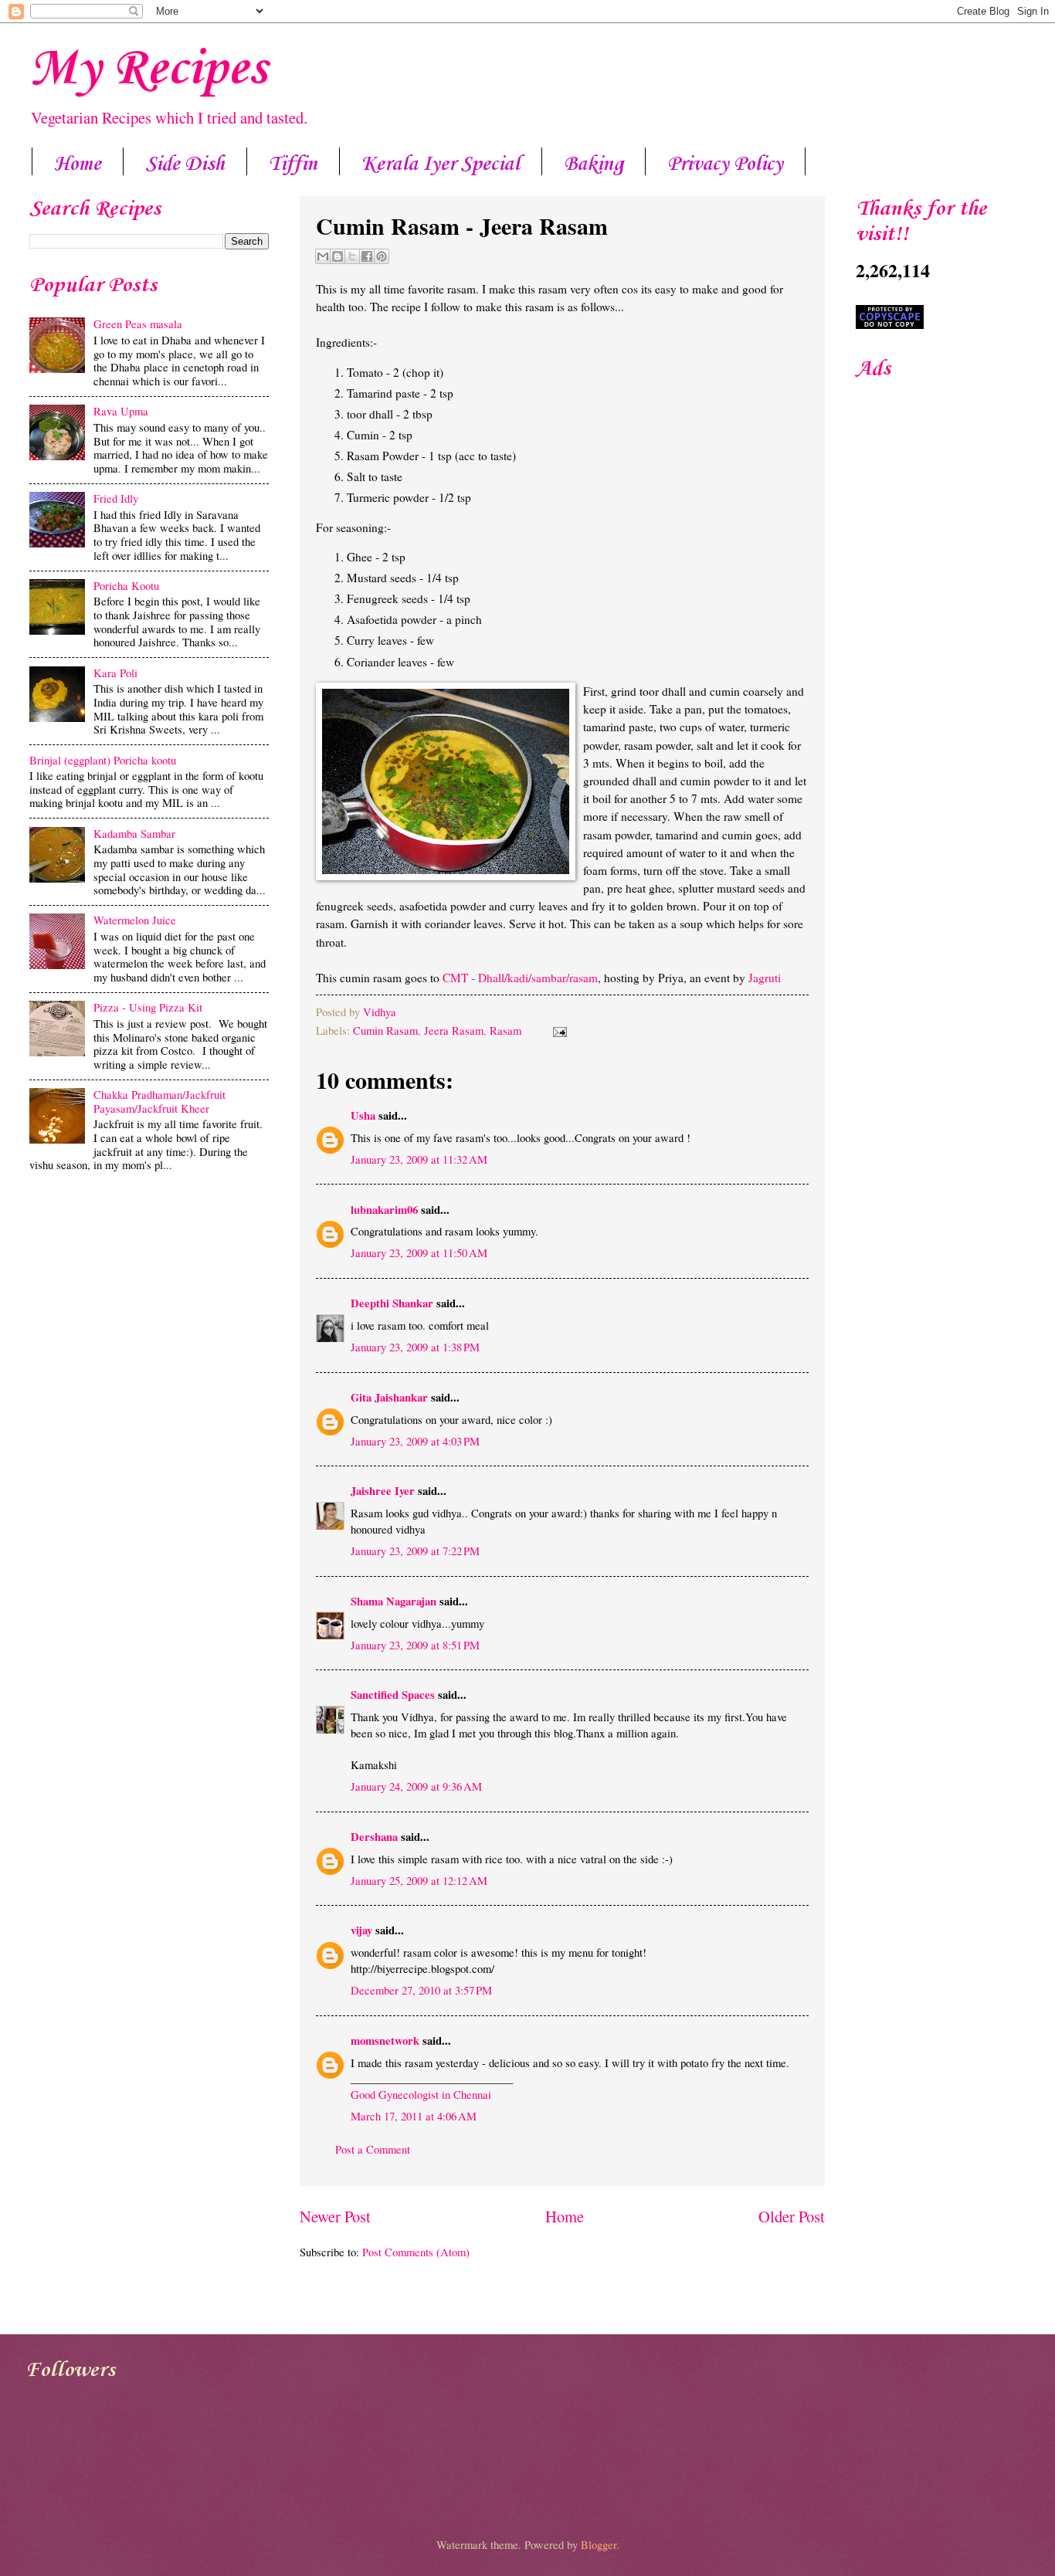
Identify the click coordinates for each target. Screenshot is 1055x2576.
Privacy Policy (725, 164)
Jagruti (765, 978)
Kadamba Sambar (134, 833)
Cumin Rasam (385, 1030)
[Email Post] (556, 1030)
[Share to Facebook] (367, 256)
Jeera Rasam (454, 1030)
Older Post (792, 2216)
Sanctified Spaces (393, 1695)
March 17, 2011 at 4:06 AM (414, 2116)
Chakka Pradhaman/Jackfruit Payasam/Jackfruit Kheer (159, 1101)
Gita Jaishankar (389, 1397)
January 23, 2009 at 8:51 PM (415, 1645)
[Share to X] (352, 256)
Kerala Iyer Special (441, 164)
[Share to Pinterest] (382, 256)
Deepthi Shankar (392, 1303)
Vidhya (380, 1012)
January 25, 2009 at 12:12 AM (419, 1880)
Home (78, 164)
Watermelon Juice (135, 920)
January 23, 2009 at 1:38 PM (415, 1347)
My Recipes (148, 69)
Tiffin (293, 164)
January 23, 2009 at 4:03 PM (415, 1441)
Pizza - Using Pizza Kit (148, 1007)
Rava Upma (121, 411)
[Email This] (323, 256)
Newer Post (335, 2216)
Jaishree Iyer (383, 1491)
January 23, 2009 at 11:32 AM (419, 1159)
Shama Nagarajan (394, 1601)
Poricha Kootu (126, 585)
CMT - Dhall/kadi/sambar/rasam (520, 978)
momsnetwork (385, 2040)
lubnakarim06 (384, 1210)
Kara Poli (115, 673)
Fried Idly (116, 498)
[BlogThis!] (338, 256)
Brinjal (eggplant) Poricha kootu (103, 760)
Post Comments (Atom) (416, 2252)
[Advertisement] (149, 1300)
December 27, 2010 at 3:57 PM (421, 1990)
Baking (594, 164)
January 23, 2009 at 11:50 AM (419, 1252)
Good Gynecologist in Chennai (421, 2094)
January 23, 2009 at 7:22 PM (415, 1551)
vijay (361, 1930)
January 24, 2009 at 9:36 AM (416, 1786)
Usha (363, 1115)
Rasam (505, 1030)
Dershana (374, 1837)
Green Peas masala (138, 324)
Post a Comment (373, 2149)
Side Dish (185, 164)
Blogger (599, 2544)
